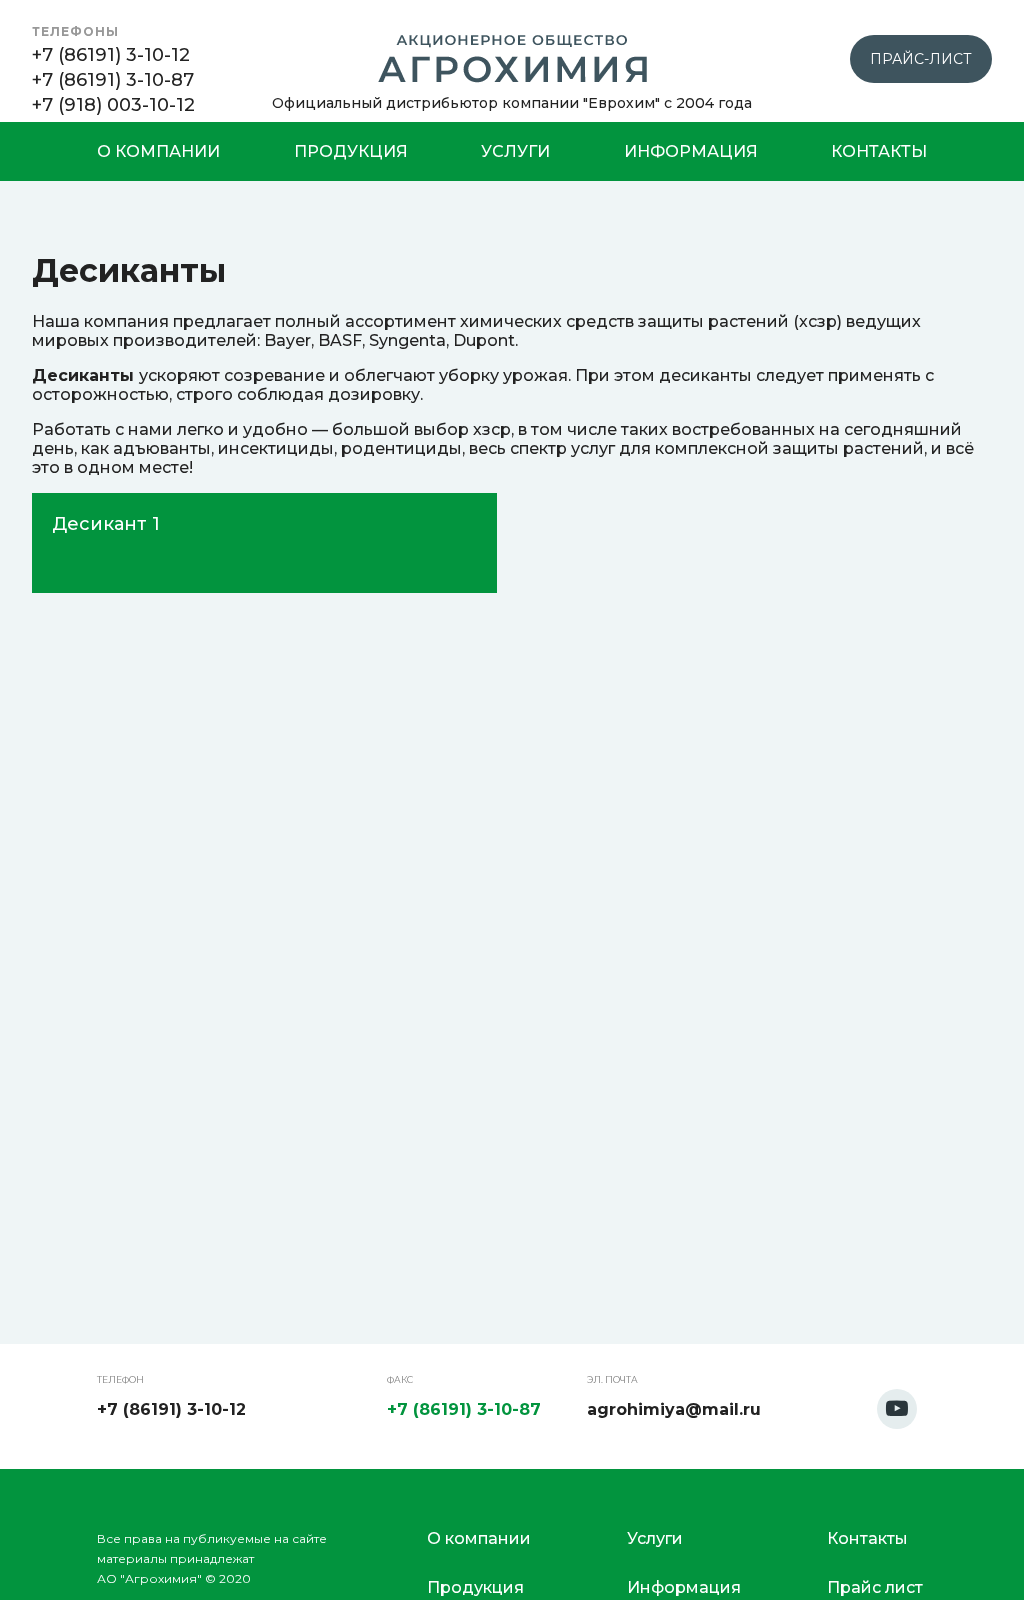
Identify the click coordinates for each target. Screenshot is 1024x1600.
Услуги (515, 151)
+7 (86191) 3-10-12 (111, 55)
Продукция (351, 151)
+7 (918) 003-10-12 (113, 105)
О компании (158, 151)
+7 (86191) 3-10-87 (113, 80)
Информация (691, 151)
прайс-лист (921, 59)
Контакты (879, 151)
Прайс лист (875, 1587)
